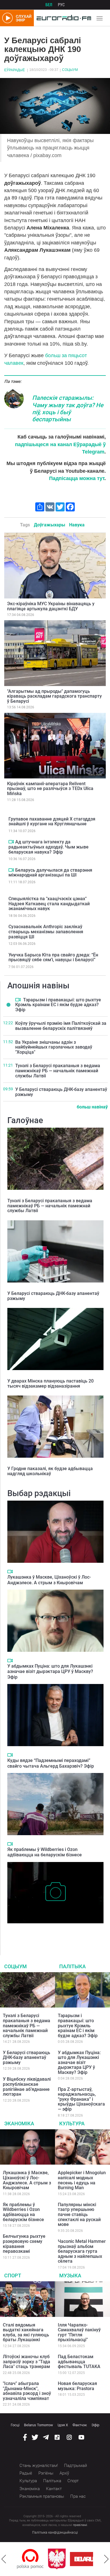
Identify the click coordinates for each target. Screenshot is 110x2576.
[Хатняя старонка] (62, 18)
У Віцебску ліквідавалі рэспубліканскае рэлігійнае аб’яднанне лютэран (27, 2087)
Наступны (106, 2559)
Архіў (64, 2473)
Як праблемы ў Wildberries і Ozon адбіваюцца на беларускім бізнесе (45, 1852)
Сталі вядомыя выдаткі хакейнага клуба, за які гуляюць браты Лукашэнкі (26, 2332)
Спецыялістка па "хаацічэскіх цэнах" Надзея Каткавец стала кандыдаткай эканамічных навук (49, 904)
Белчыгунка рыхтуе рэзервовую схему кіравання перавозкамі (24, 2244)
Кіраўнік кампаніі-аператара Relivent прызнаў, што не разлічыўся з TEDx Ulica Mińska (50, 789)
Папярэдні (4, 2559)
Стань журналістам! (39, 2466)
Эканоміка (19, 2123)
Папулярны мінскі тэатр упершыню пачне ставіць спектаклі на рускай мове (79, 2214)
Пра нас (78, 2496)
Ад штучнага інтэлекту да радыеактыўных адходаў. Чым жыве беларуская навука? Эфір (49, 847)
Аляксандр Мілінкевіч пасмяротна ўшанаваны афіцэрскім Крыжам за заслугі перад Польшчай (55, 1932)
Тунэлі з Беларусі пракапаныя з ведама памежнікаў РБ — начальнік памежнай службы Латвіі (58, 1071)
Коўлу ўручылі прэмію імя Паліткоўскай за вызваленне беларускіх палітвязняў (61, 1026)
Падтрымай (75, 2466)
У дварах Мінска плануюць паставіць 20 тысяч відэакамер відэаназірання (50, 1384)
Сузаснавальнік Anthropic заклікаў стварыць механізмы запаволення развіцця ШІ (46, 932)
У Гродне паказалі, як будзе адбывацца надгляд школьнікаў (50, 1471)
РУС (61, 5)
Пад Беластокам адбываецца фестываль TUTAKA (79, 2362)
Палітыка (72, 1966)
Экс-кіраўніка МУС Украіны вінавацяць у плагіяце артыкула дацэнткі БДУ (51, 606)
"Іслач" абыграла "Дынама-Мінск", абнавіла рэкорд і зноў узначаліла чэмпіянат (27, 2391)
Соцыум (70, 70)
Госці (15, 2425)
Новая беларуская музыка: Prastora (77, 2386)
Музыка (70, 2276)
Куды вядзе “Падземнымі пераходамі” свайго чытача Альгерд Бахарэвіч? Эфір (51, 1763)
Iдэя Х (63, 2425)
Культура (72, 2123)
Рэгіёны (46, 2473)
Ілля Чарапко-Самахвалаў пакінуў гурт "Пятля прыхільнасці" (79, 2332)
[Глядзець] (11, 842)
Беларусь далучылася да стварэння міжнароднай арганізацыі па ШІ (50, 873)
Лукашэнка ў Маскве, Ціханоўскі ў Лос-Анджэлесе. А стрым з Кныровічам (49, 1580)
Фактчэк (80, 2425)
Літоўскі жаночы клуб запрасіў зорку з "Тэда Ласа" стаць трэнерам (27, 2362)
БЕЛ (49, 5)
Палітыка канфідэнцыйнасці (55, 2532)
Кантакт (54, 2489)
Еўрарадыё (15, 70)
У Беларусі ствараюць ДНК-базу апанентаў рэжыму (61, 1092)
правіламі (80, 2525)
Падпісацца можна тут (77, 478)
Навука (77, 525)
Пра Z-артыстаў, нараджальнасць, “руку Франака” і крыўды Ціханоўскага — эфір (81, 2099)
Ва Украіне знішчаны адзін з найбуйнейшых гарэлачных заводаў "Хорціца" (54, 1047)
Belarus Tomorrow (38, 2425)
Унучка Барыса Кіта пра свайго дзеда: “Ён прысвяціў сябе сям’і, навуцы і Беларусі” (53, 957)
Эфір (95, 2425)
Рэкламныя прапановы (42, 2496)
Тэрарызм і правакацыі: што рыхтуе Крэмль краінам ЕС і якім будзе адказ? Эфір (58, 1005)
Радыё (26, 2473)
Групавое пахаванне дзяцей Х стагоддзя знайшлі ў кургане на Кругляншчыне (52, 822)
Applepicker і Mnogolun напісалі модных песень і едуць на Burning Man (82, 2180)
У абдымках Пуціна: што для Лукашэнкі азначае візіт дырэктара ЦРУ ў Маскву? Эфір (50, 1671)
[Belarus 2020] (62, 2559)
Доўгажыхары (49, 525)
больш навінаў (92, 1107)
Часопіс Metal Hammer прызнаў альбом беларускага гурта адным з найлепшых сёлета (82, 2251)
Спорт (13, 2276)
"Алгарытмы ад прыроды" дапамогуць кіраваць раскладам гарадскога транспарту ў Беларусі (54, 696)
